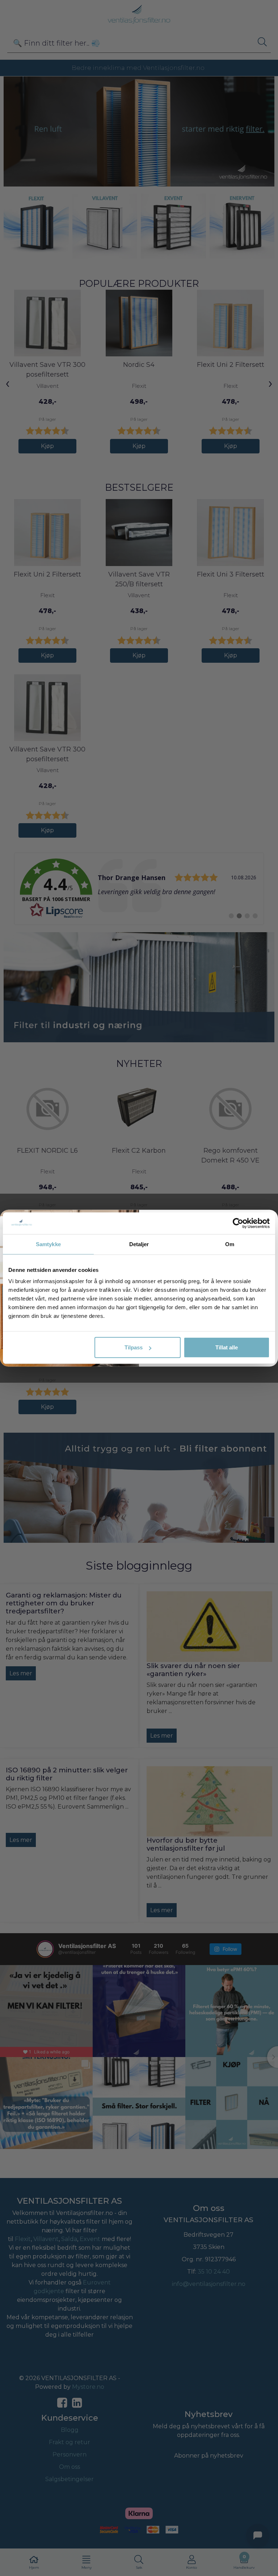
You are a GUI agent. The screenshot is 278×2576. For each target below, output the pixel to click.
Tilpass (134, 1347)
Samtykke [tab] (48, 1244)
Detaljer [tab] (139, 1244)
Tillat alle (227, 1347)
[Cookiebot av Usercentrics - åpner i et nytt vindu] (238, 1223)
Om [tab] (230, 1244)
